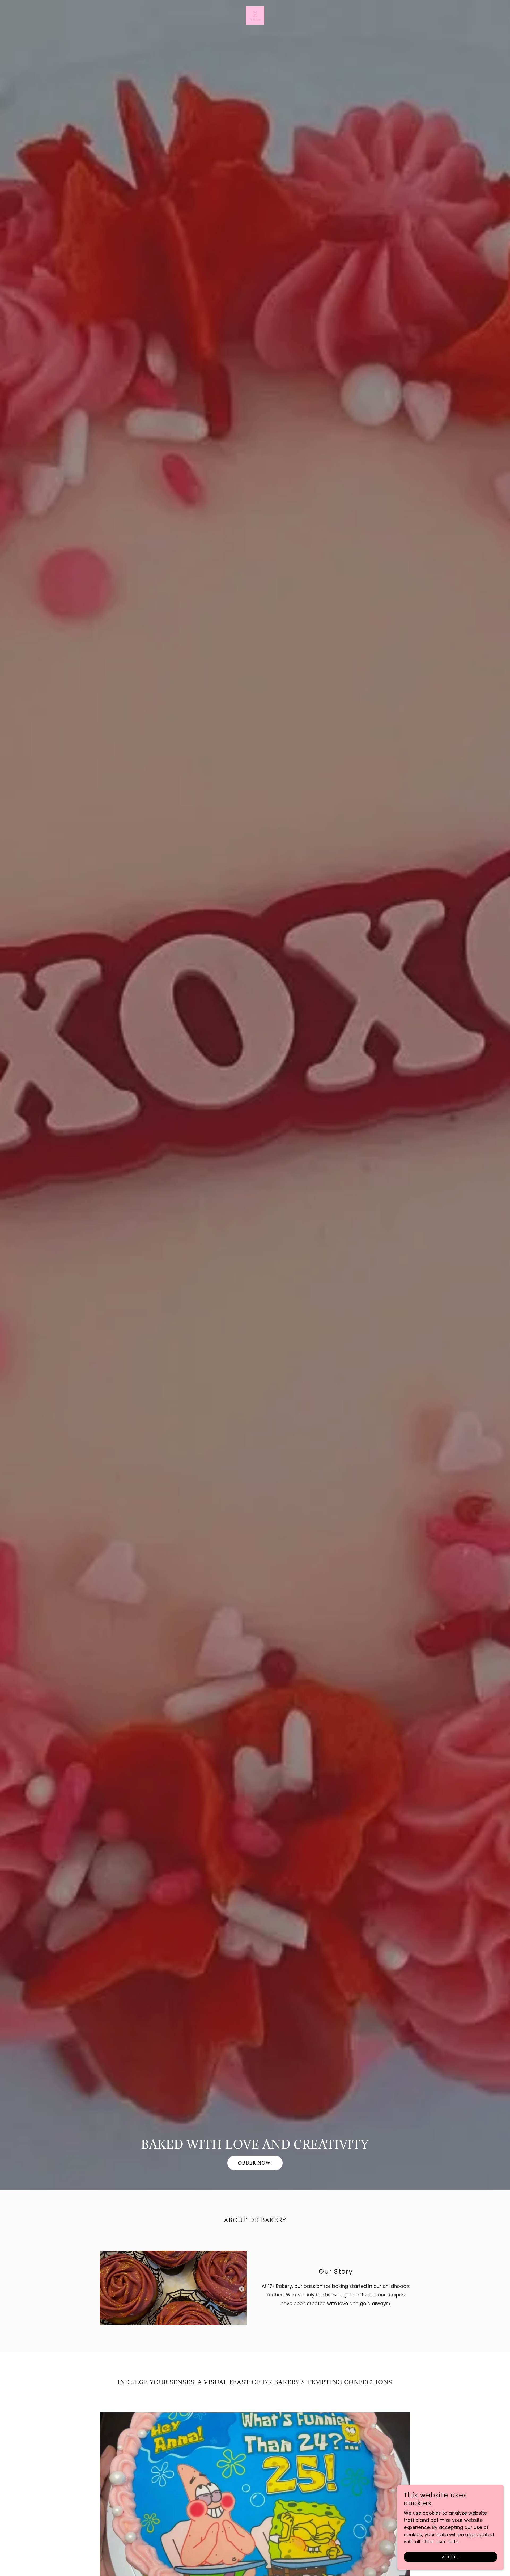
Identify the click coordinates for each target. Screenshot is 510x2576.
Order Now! (255, 2163)
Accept (451, 2557)
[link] (255, 15)
